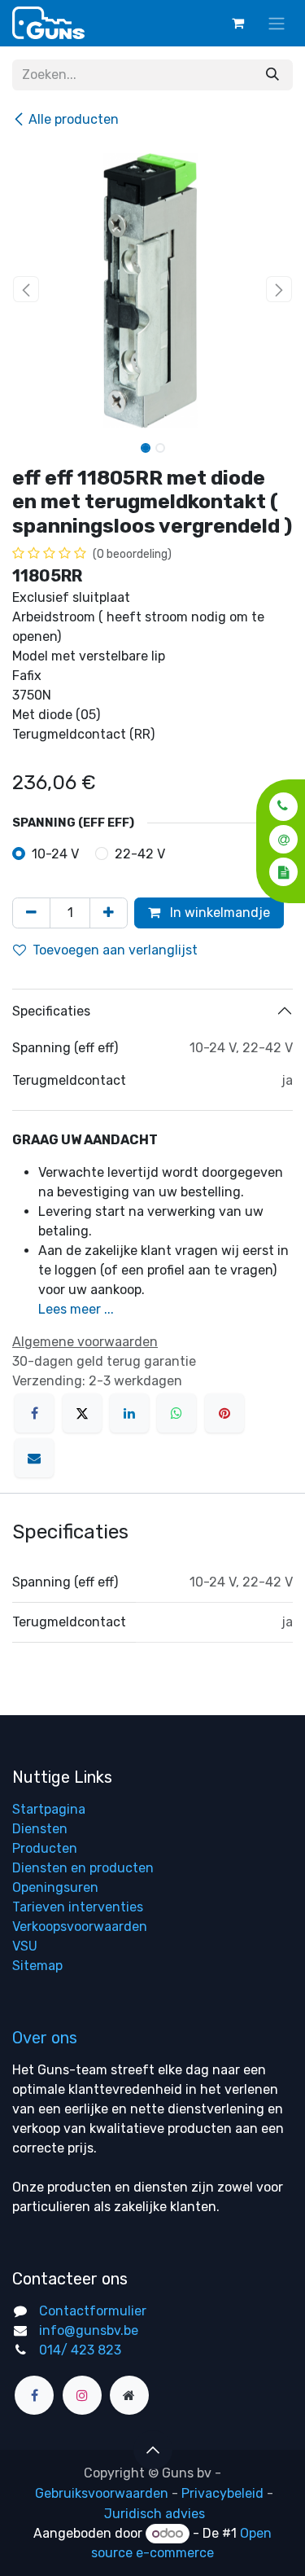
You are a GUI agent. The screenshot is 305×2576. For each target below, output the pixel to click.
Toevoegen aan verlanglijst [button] (115, 950)
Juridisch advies (155, 2514)
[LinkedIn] (129, 1413)
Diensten (40, 1829)
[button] (279, 806)
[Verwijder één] (31, 913)
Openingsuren (55, 1887)
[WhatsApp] (176, 1413)
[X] (82, 1413)
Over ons (45, 2038)
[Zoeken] (272, 75)
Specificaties (51, 1011)
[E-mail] (34, 1458)
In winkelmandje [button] (218, 913)
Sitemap (37, 1966)
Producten (45, 1848)
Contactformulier (93, 2311)
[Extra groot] (129, 2395)
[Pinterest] (224, 1413)
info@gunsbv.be (89, 2330)
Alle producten (74, 119)
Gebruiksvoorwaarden (102, 2493)
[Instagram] (82, 2395)
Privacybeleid (222, 2493)
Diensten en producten (83, 1868)
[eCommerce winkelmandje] (237, 23)
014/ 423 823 (80, 2350)
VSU (25, 1946)
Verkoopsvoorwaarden (80, 1927)
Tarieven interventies (78, 1907)
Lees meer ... (76, 1309)
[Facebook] (34, 1413)
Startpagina (49, 1809)
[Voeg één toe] (109, 913)
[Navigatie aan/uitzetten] (277, 23)
